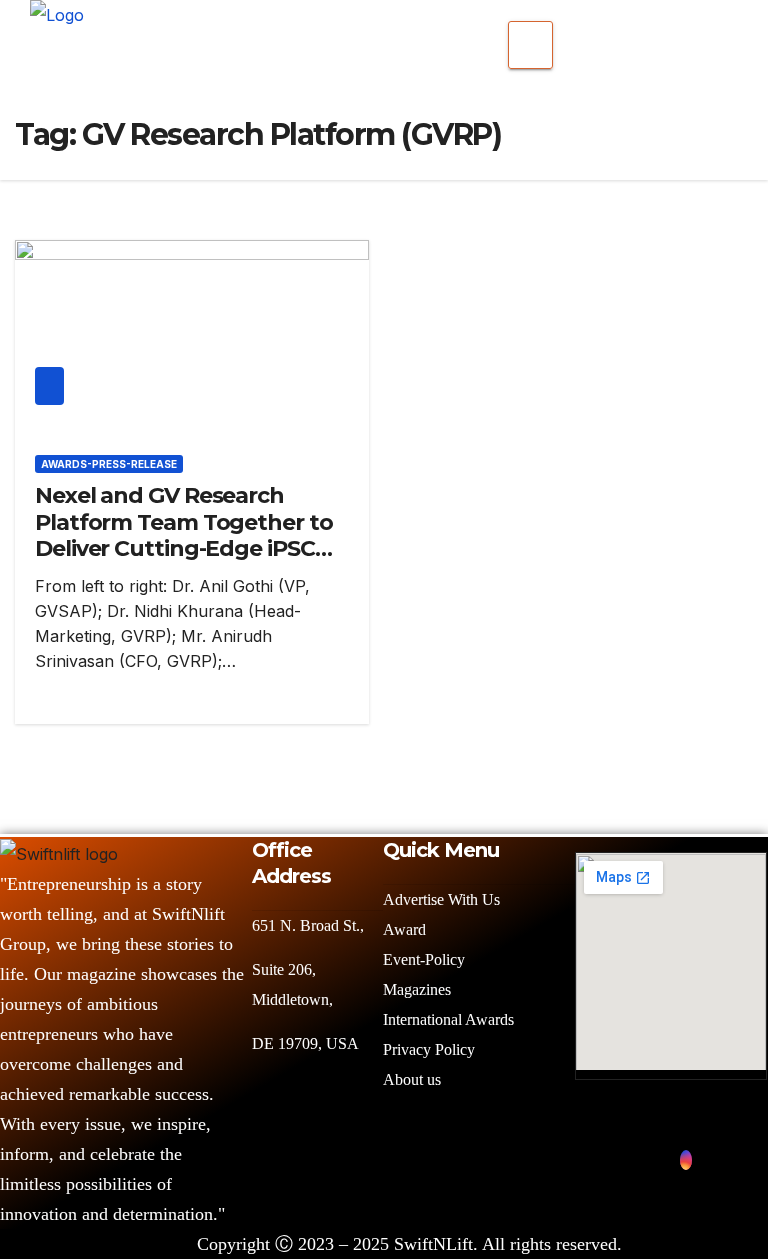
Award (404, 929)
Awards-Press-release (109, 464)
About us (414, 1079)
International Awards (448, 1019)
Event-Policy (424, 959)
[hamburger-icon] (530, 45)
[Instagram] (686, 1160)
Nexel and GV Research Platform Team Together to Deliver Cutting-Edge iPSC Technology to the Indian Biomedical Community (184, 548)
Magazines (417, 989)
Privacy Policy (429, 1049)
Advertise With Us (441, 899)
